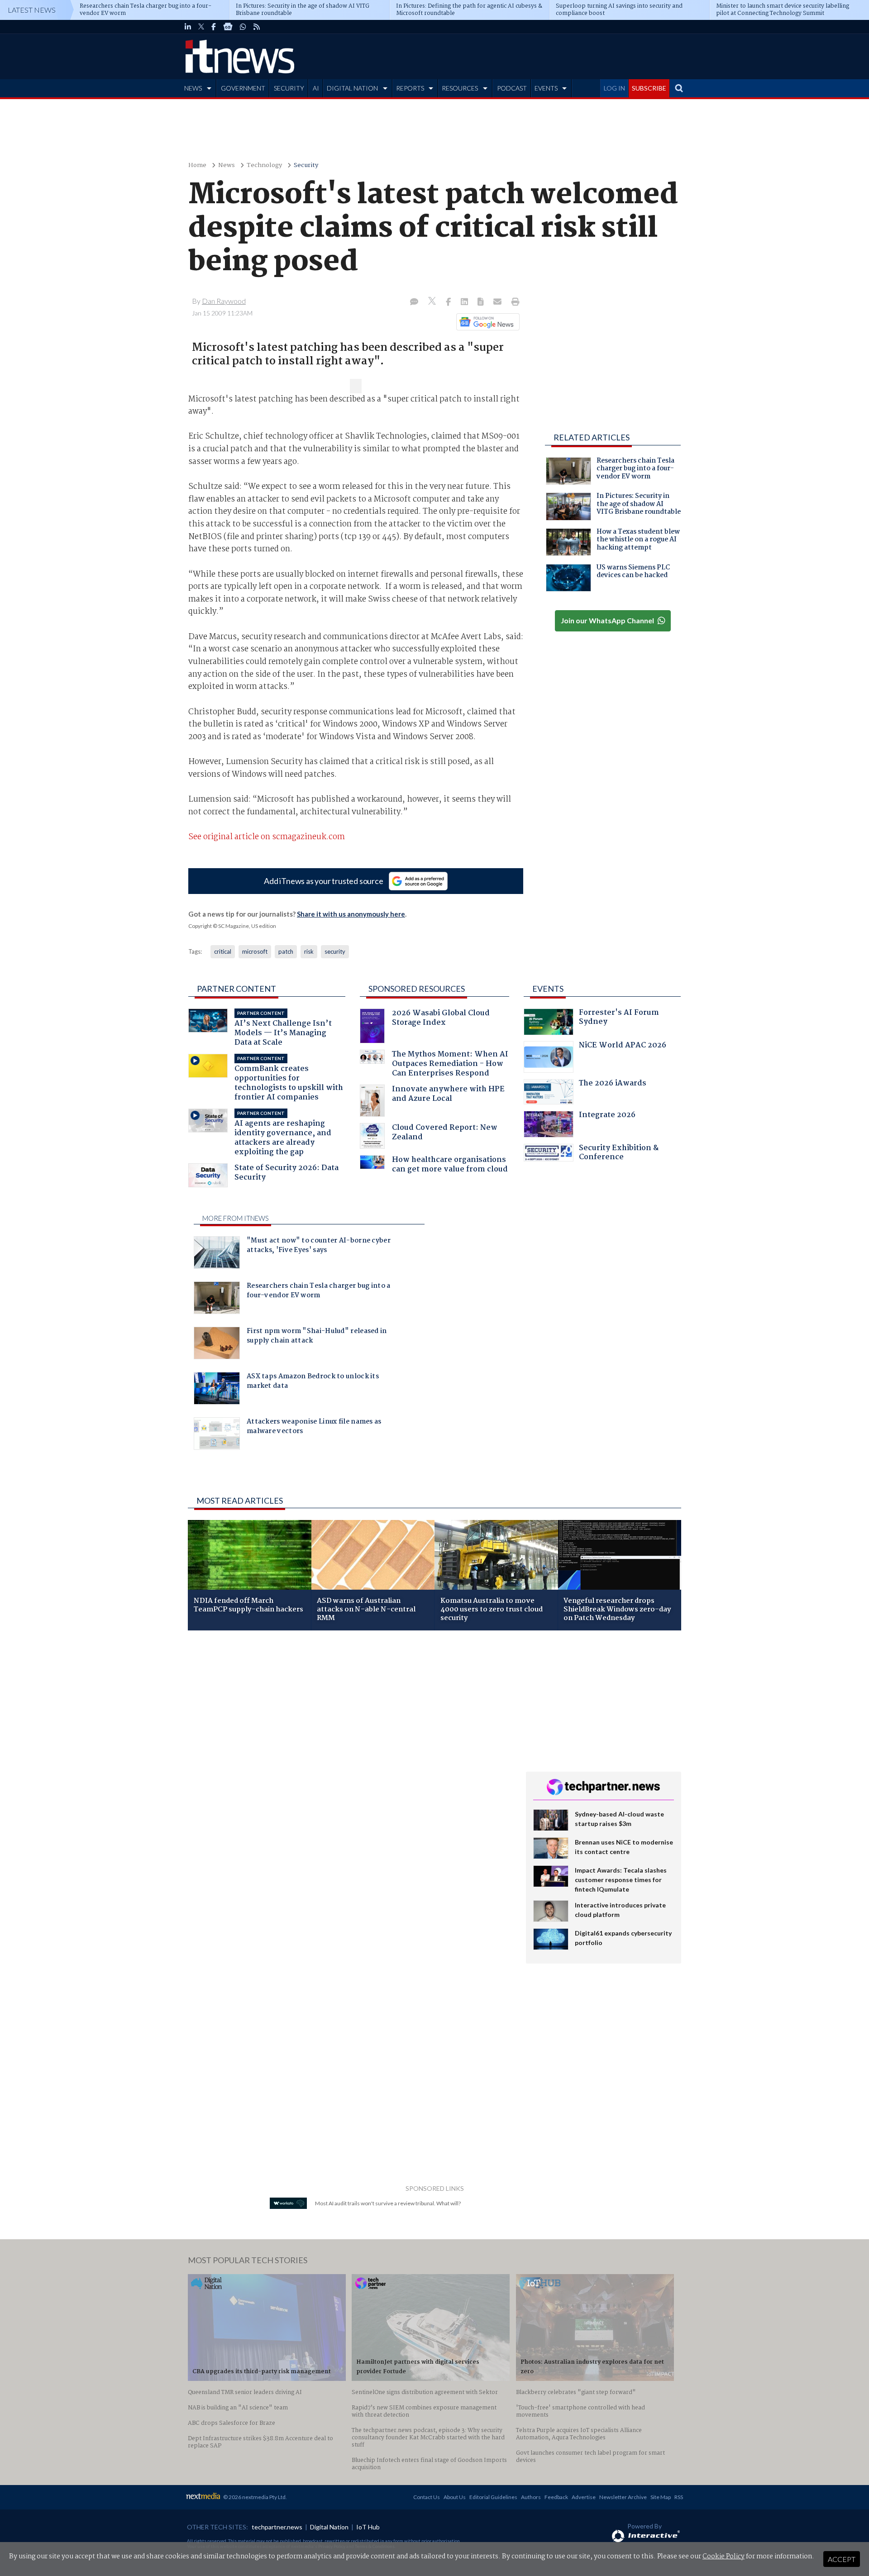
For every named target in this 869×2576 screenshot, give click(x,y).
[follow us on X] (201, 27)
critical (223, 951)
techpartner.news (277, 2527)
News (227, 165)
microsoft (255, 951)
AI (316, 88)
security (335, 951)
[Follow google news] (486, 322)
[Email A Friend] (498, 302)
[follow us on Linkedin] (188, 27)
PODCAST (512, 88)
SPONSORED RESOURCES (417, 989)
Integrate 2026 (607, 1116)
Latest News (32, 10)
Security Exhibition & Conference (619, 1154)
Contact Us (427, 2497)
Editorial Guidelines (493, 2497)
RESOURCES (460, 88)
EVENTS (546, 88)
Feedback (556, 2497)
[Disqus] (350, 1758)
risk (309, 951)
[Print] (513, 302)
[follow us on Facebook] (214, 27)
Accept (842, 2559)
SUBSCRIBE (649, 88)
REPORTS (410, 88)
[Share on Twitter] (433, 302)
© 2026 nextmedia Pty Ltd (254, 2497)
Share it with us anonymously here (351, 914)
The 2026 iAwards (613, 1084)
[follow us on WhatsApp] (243, 27)
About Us (455, 2497)
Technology (264, 165)
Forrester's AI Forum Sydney (619, 1018)
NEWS (193, 88)
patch (286, 951)
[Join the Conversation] (414, 302)
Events (548, 989)
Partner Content (236, 989)
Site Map (661, 2497)
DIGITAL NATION (352, 88)
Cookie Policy (723, 2557)
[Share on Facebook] (449, 302)
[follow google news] (228, 27)
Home (197, 165)
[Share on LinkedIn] (465, 302)
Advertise (584, 2497)
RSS (679, 2497)
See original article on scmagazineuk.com (267, 837)
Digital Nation (329, 2527)
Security (306, 165)
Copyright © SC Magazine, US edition (232, 926)
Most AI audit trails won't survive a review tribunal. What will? (388, 2203)
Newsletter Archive (623, 2497)
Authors (531, 2497)
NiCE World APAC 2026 (623, 1046)
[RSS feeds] (257, 27)
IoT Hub (368, 2527)
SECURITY (289, 88)
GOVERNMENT (243, 88)
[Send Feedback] (481, 302)
